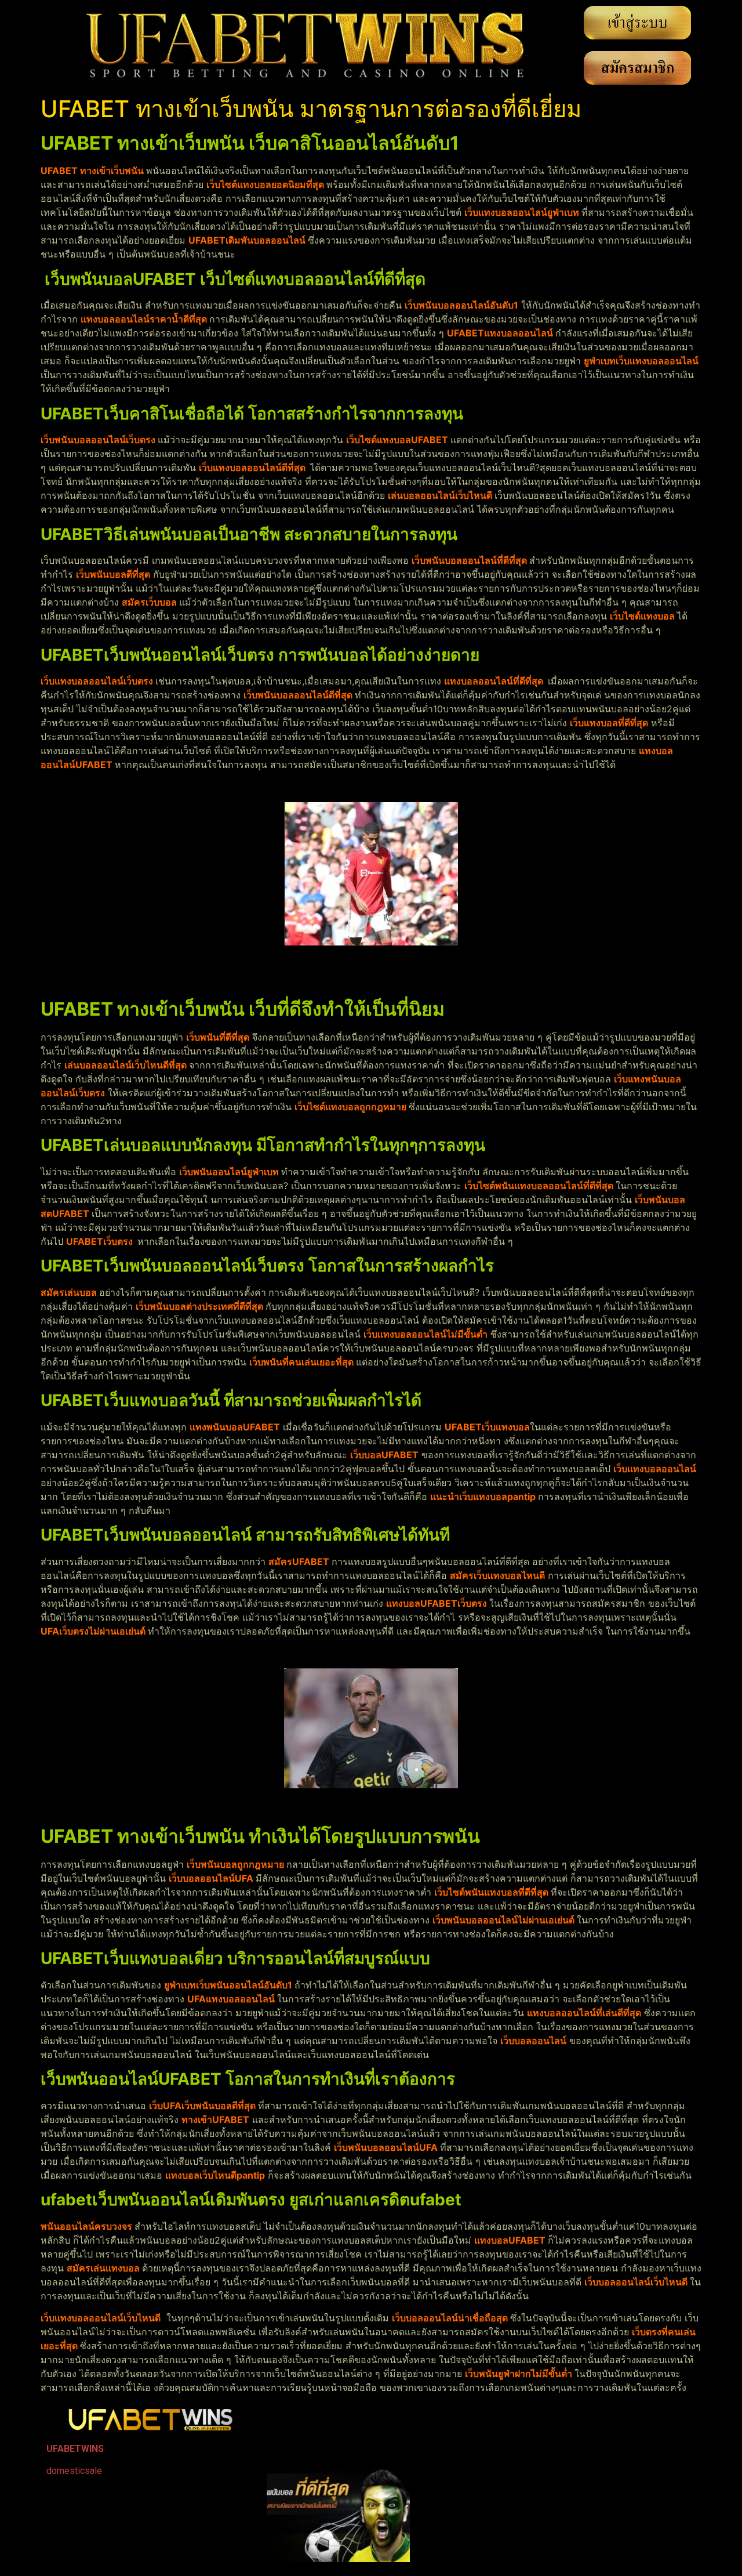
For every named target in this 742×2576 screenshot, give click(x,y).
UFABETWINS (75, 2449)
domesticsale (74, 2471)
